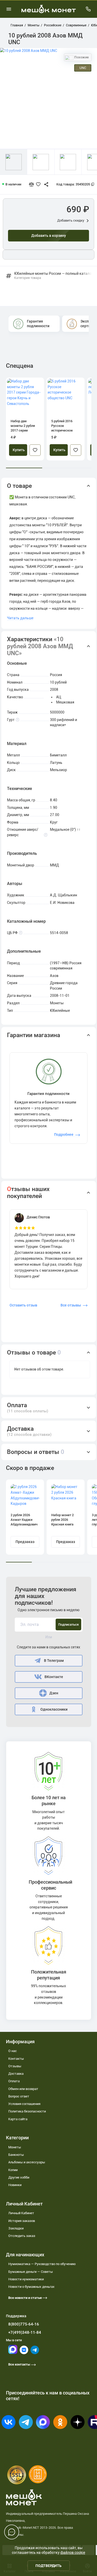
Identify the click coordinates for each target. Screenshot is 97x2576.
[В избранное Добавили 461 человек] (39, 184)
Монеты (15, 2147)
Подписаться (68, 1624)
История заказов (22, 2221)
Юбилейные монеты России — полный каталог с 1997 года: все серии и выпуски (53, 276)
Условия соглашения (24, 2104)
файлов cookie (73, 2552)
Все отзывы (71, 1305)
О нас (13, 2051)
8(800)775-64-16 (24, 2324)
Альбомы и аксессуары (27, 2162)
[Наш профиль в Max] (13, 2353)
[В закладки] (35, 450)
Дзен (54, 1693)
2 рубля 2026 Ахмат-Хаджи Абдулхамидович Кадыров (24, 1520)
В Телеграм (54, 1661)
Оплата (14, 2081)
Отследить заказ (22, 2236)
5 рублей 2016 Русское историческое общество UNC (62, 426)
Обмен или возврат (23, 2089)
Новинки (15, 2185)
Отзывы (15, 2066)
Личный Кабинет (21, 2213)
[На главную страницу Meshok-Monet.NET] (49, 9)
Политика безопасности (27, 2111)
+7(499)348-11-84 (25, 2332)
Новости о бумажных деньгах (31, 2287)
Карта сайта (18, 2119)
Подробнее (64, 1134)
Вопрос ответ (19, 2096)
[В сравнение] (33, 184)
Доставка (16, 2074)
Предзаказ (25, 1542)
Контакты (16, 2059)
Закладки (16, 2228)
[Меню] (9, 9)
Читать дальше (20, 618)
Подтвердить (48, 2566)
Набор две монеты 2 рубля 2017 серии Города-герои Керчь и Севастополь (23, 426)
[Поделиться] (44, 184)
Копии (13, 2170)
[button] (49, 486)
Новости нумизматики (26, 2279)
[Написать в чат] (12, 2532)
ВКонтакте (54, 1677)
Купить (19, 450)
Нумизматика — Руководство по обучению (42, 2264)
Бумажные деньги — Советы (31, 2272)
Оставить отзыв (23, 1305)
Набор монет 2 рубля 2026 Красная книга (62, 1520)
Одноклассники (54, 1709)
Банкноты (16, 2155)
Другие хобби (19, 2177)
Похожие (81, 57)
